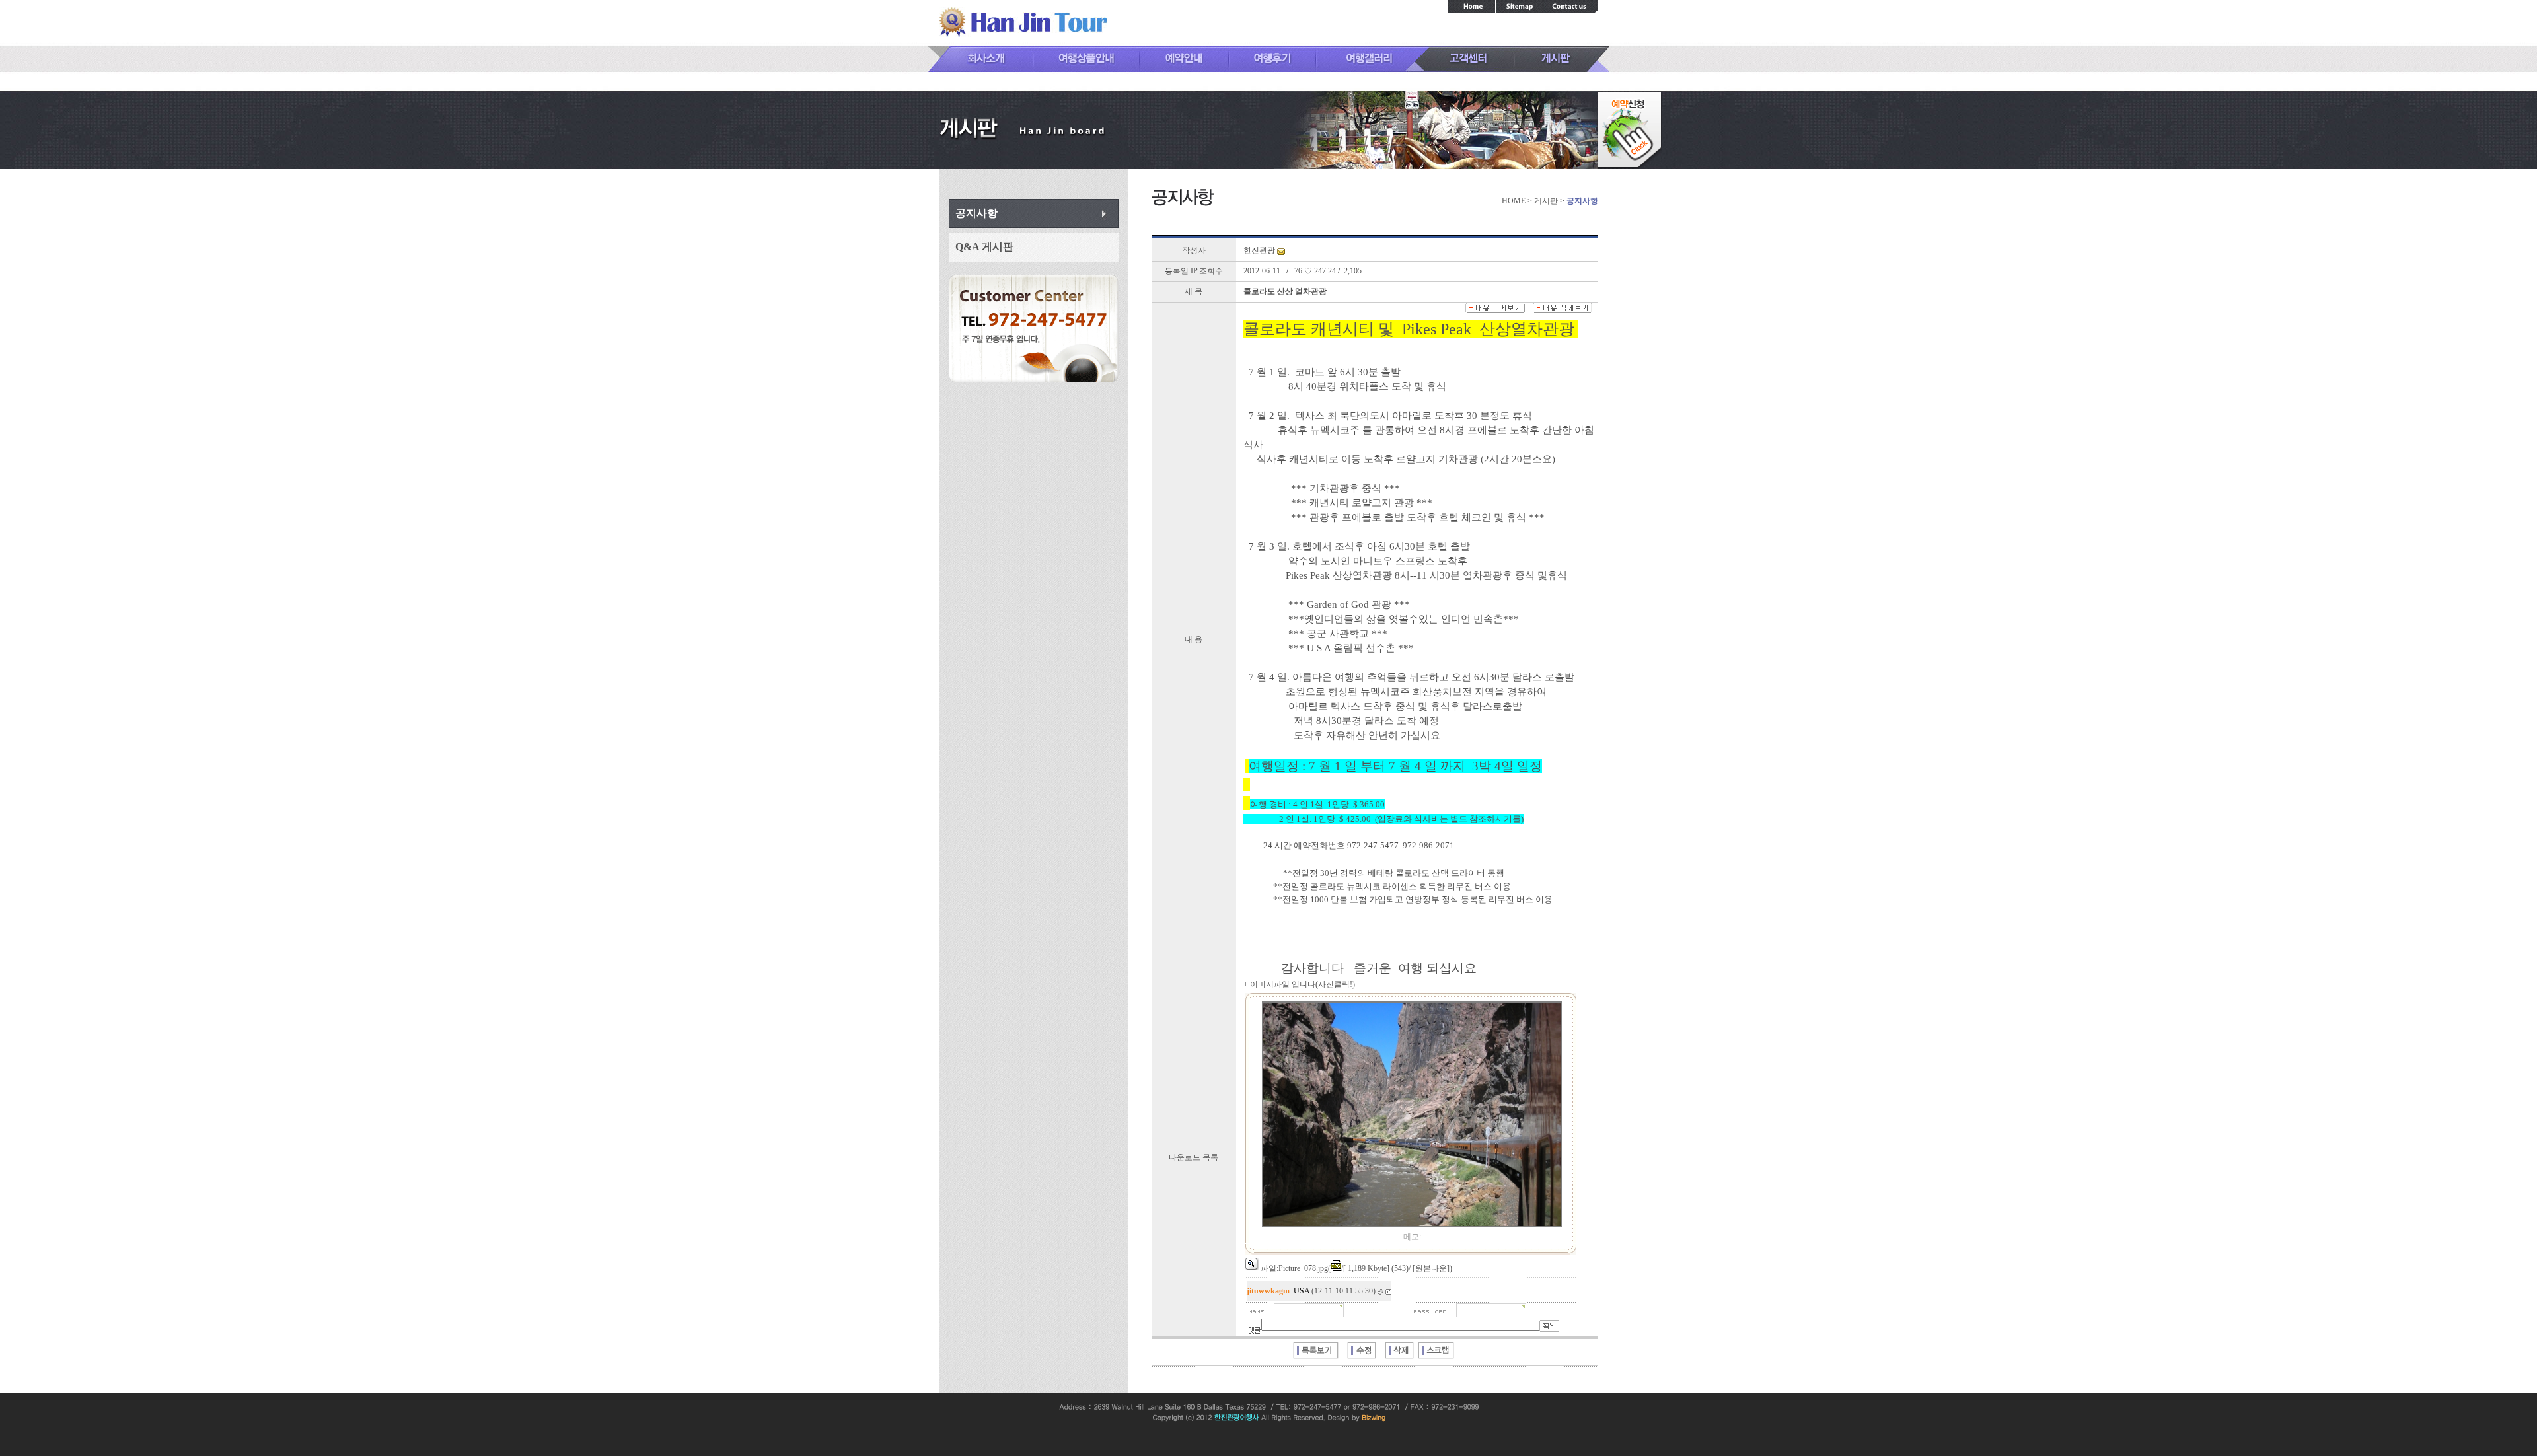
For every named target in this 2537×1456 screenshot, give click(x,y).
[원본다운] (1431, 1268)
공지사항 (976, 213)
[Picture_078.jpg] (1412, 1225)
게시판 (1546, 201)
